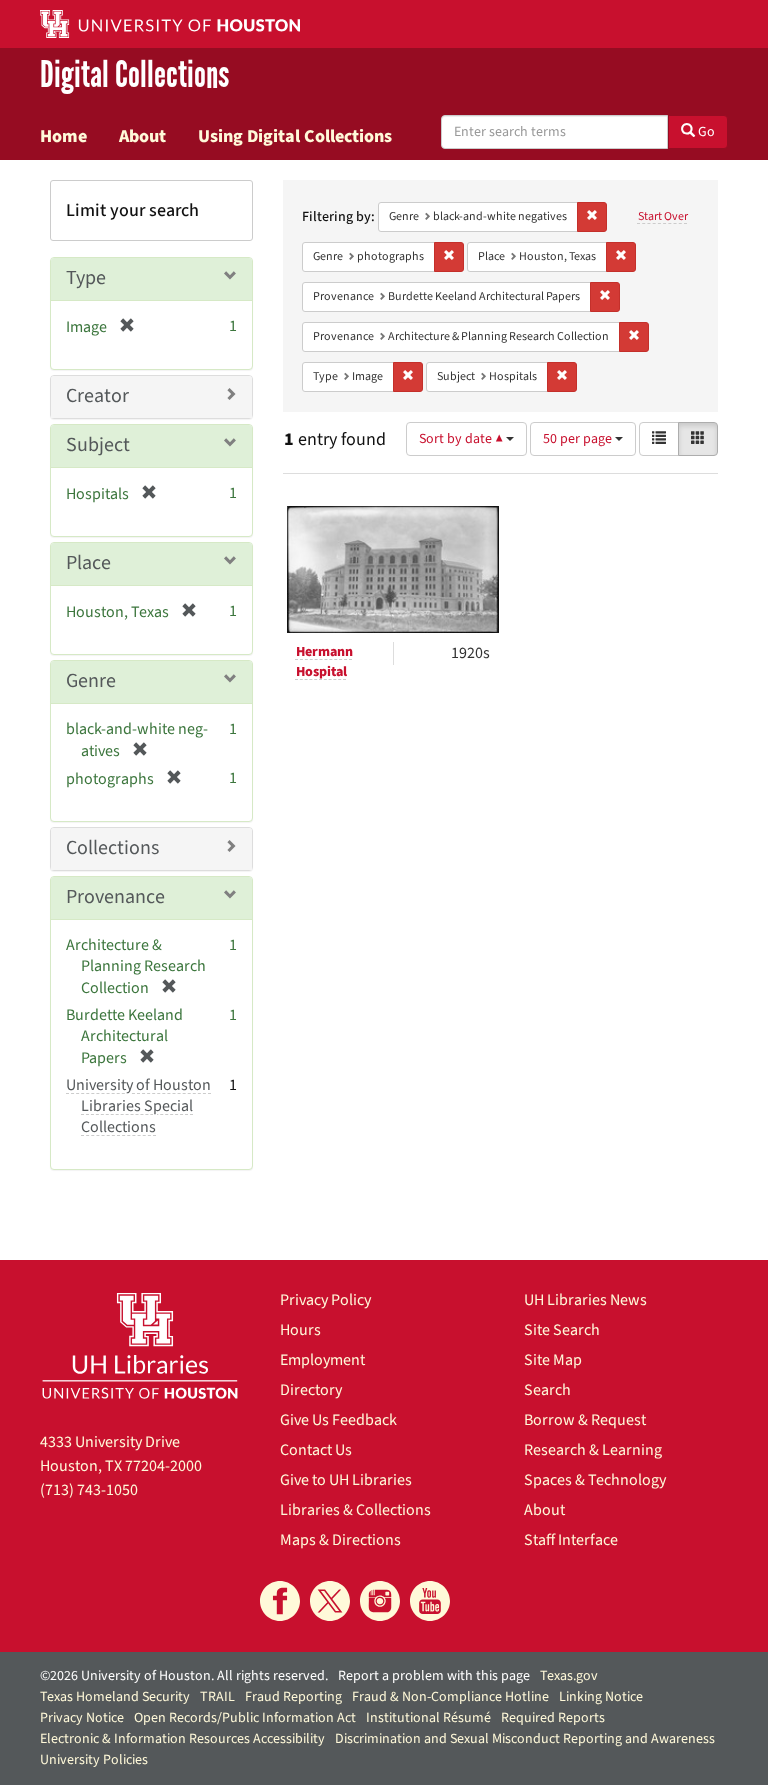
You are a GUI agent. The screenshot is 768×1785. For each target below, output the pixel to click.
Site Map (553, 1360)
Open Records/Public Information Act (245, 1718)
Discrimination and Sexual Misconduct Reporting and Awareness (525, 1739)
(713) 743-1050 (89, 1490)
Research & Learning (593, 1450)
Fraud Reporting (293, 1697)
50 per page (579, 439)
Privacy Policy (325, 1300)
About (142, 136)
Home (63, 136)
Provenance (115, 897)
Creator (97, 396)
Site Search (562, 1330)
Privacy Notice (82, 1718)
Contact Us (316, 1450)
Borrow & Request (585, 1420)
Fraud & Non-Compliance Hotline (450, 1697)
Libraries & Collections (355, 1510)
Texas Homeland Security (115, 1697)
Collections (112, 848)
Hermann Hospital (324, 662)
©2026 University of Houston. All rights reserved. (184, 1676)
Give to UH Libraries (346, 1480)
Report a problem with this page (434, 1676)
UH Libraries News (585, 1300)
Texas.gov (569, 1676)
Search (547, 1390)
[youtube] (430, 1601)
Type (86, 278)
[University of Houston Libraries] (140, 1345)
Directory (311, 1390)
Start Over (663, 216)
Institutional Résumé (428, 1718)
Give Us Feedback (338, 1420)
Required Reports (553, 1718)
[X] (330, 1601)
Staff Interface (571, 1540)
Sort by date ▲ (462, 439)
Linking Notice (601, 1697)
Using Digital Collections (295, 136)
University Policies (94, 1760)
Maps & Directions (340, 1540)
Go (705, 132)
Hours (300, 1330)
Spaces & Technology (595, 1480)
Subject (98, 445)
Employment (322, 1360)
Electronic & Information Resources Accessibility (182, 1739)
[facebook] (280, 1601)
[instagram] (380, 1601)
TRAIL (217, 1697)
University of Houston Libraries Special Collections (138, 1106)
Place (88, 563)
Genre (91, 681)
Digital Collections (134, 76)
